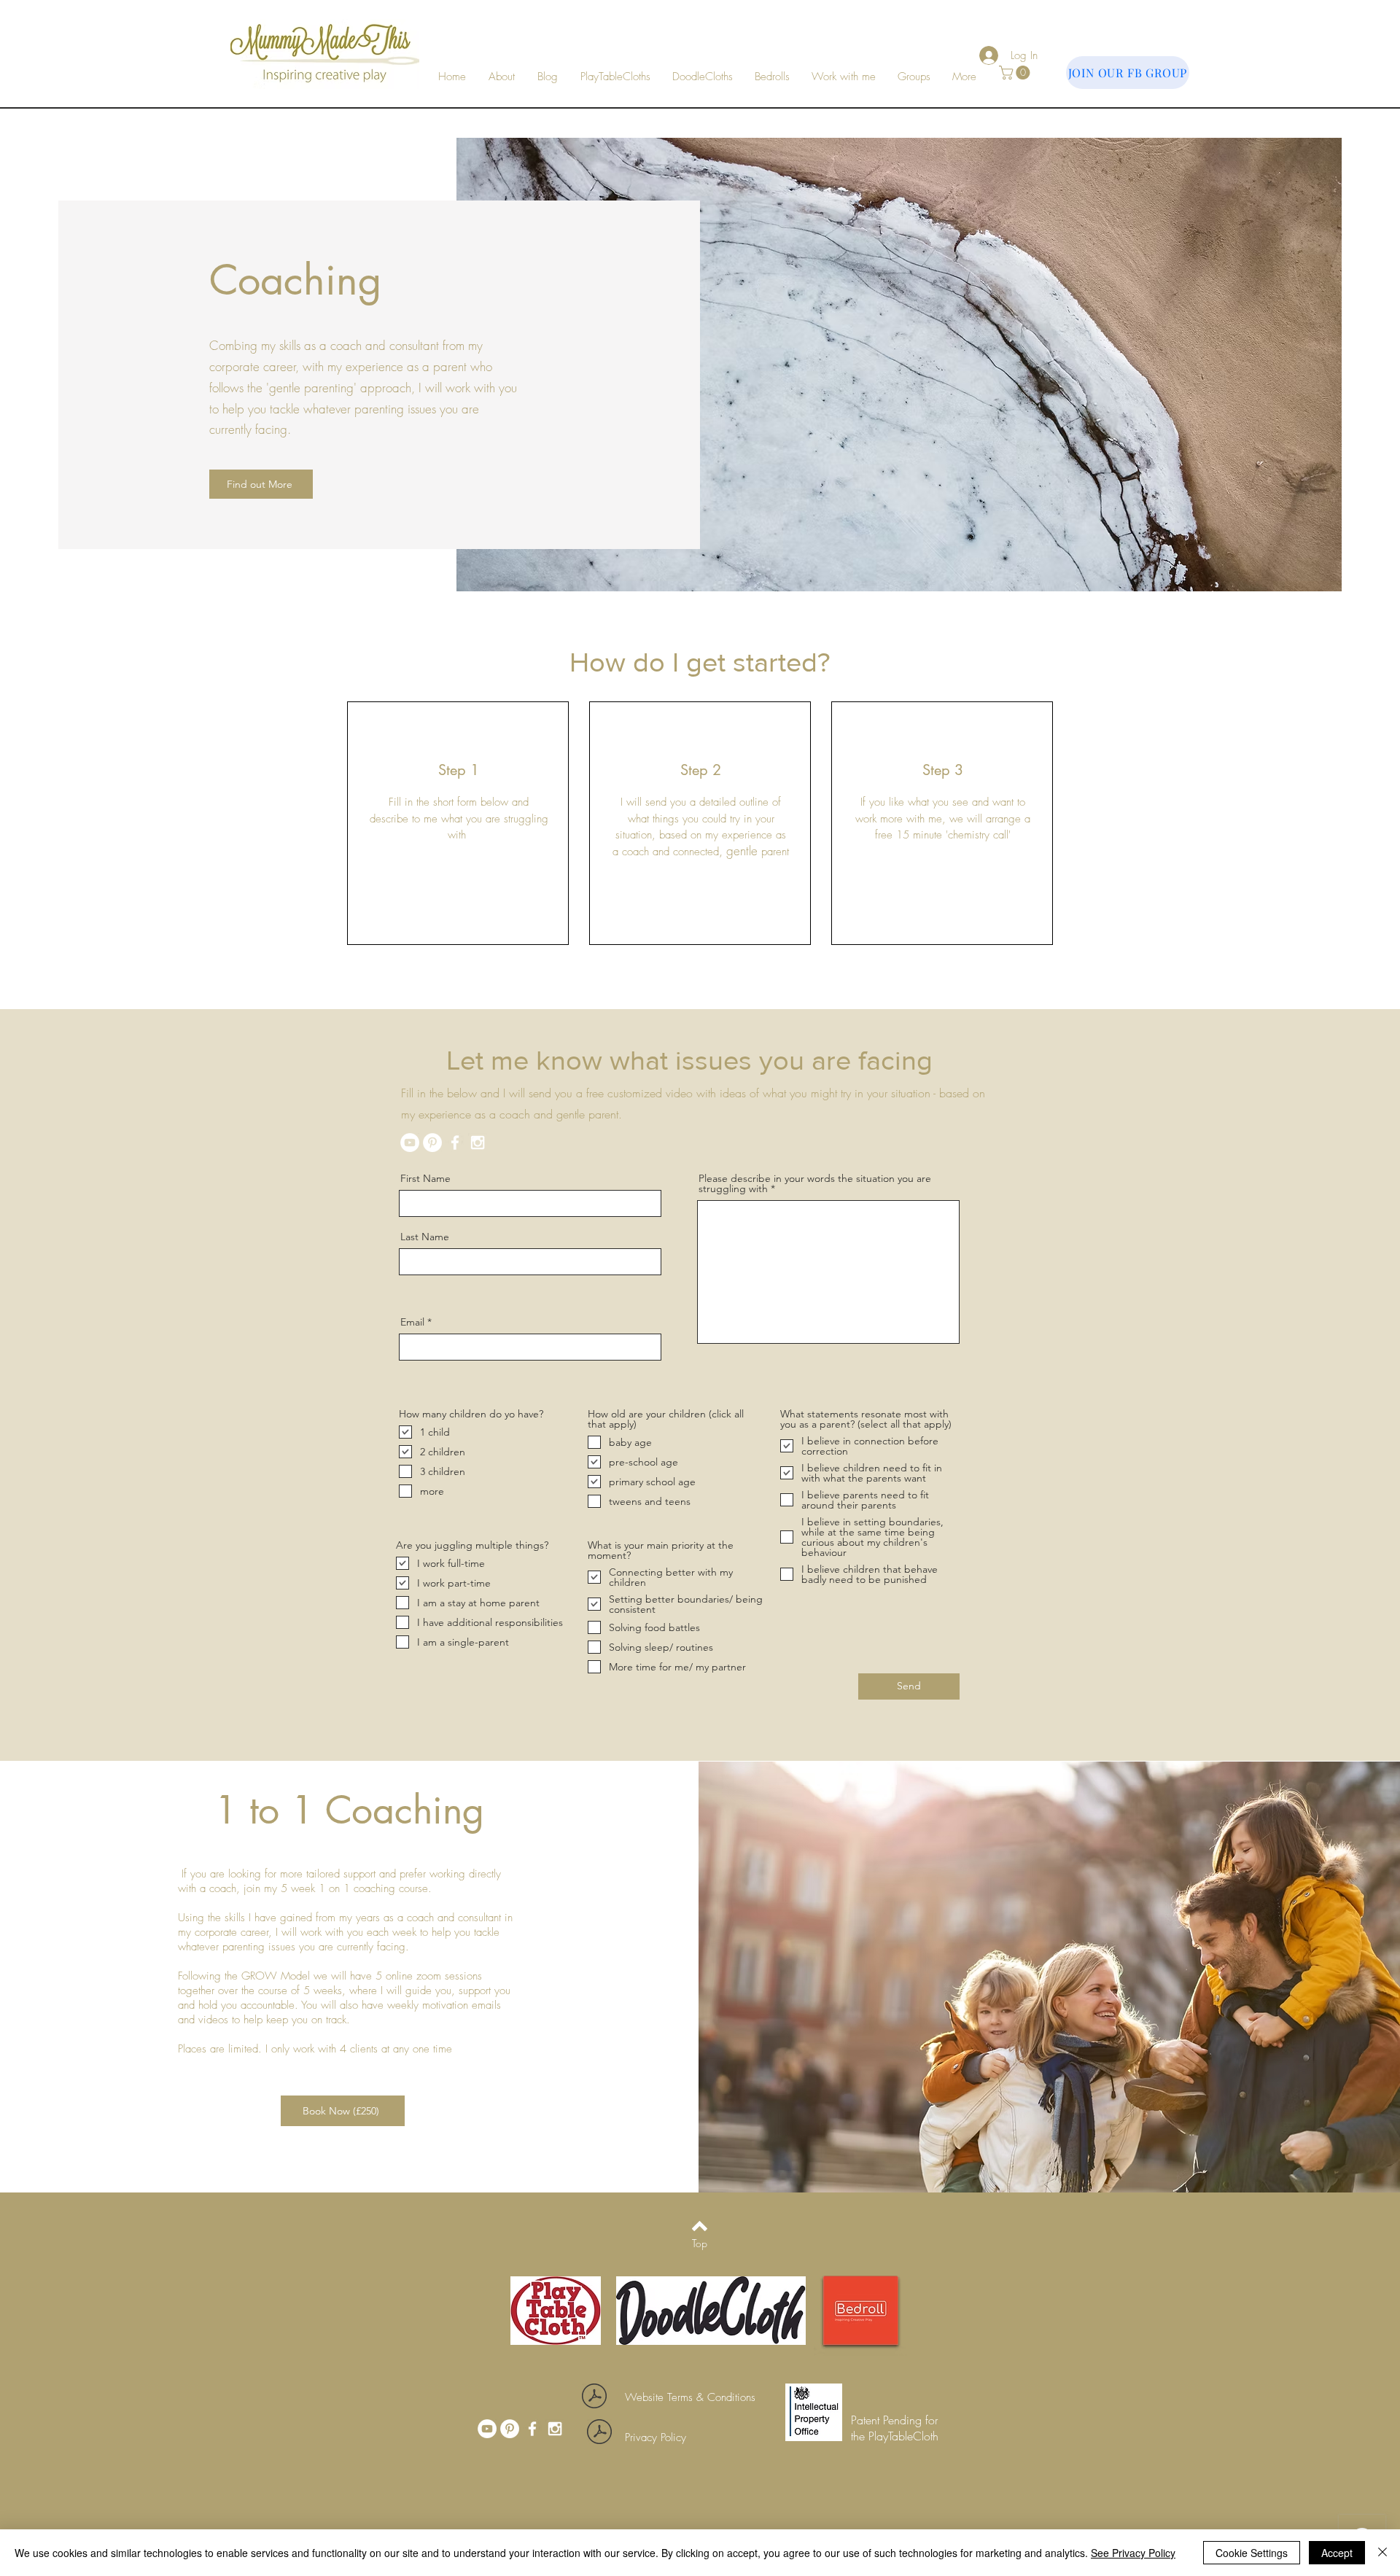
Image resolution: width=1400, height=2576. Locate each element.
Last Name (425, 1237)
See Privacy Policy (1133, 2553)
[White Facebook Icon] (455, 1143)
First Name (425, 1178)
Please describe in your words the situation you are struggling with (815, 1183)
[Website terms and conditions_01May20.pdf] (594, 2398)
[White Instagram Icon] (478, 1143)
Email (412, 1322)
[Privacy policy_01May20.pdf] (599, 2433)
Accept (1337, 2553)
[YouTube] (410, 1143)
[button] (844, 77)
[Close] (1382, 2553)
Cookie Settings (1252, 2553)
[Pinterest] (432, 1143)
